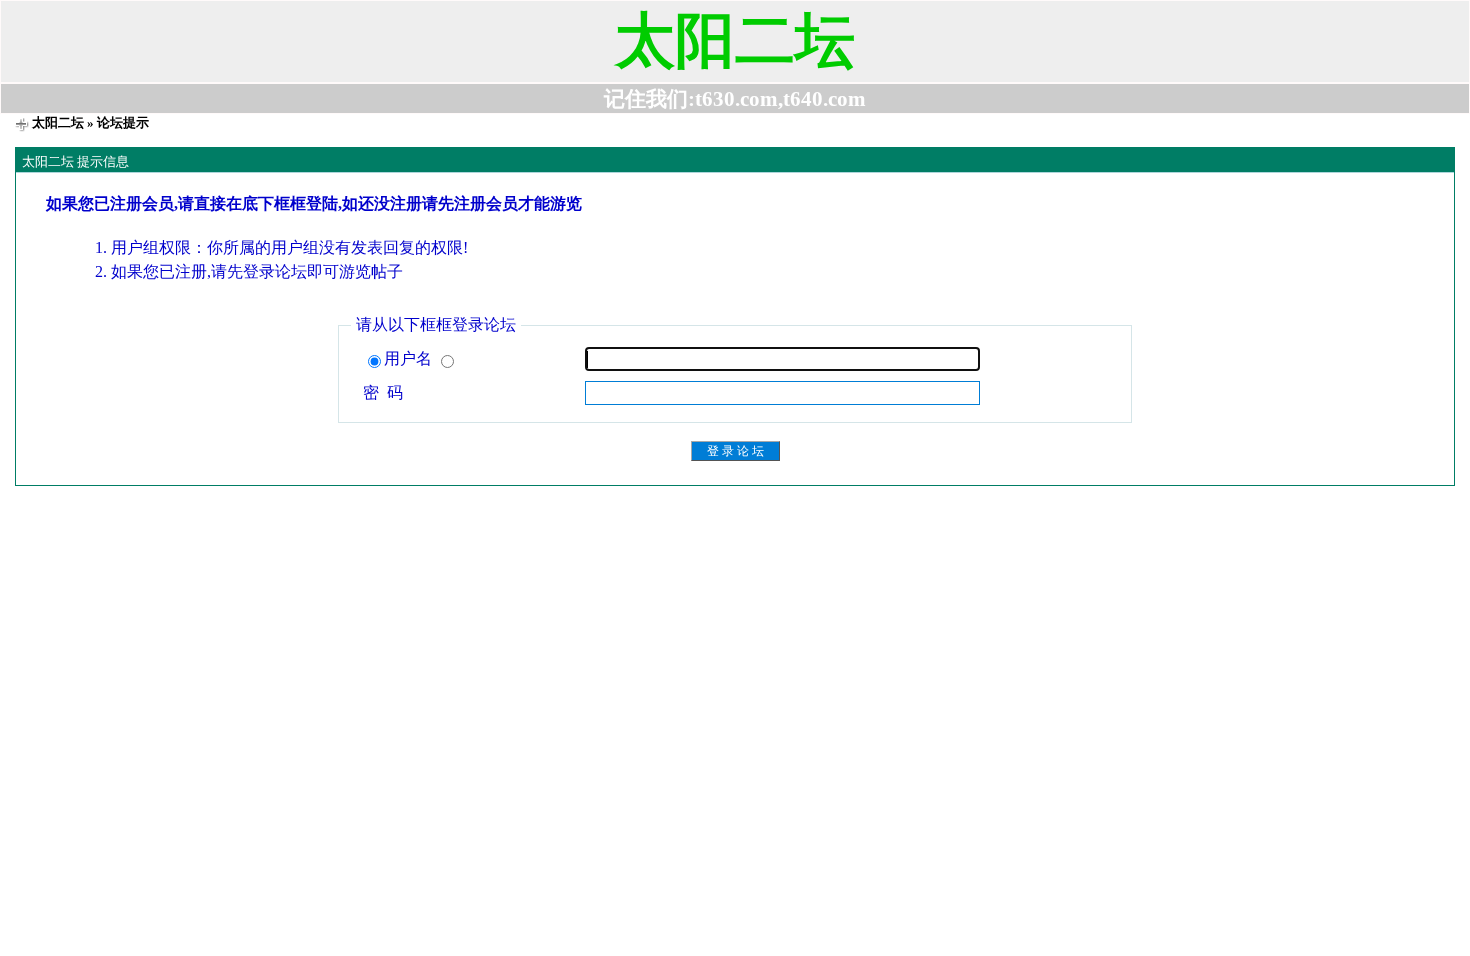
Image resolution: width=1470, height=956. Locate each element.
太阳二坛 (58, 122)
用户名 (410, 358)
